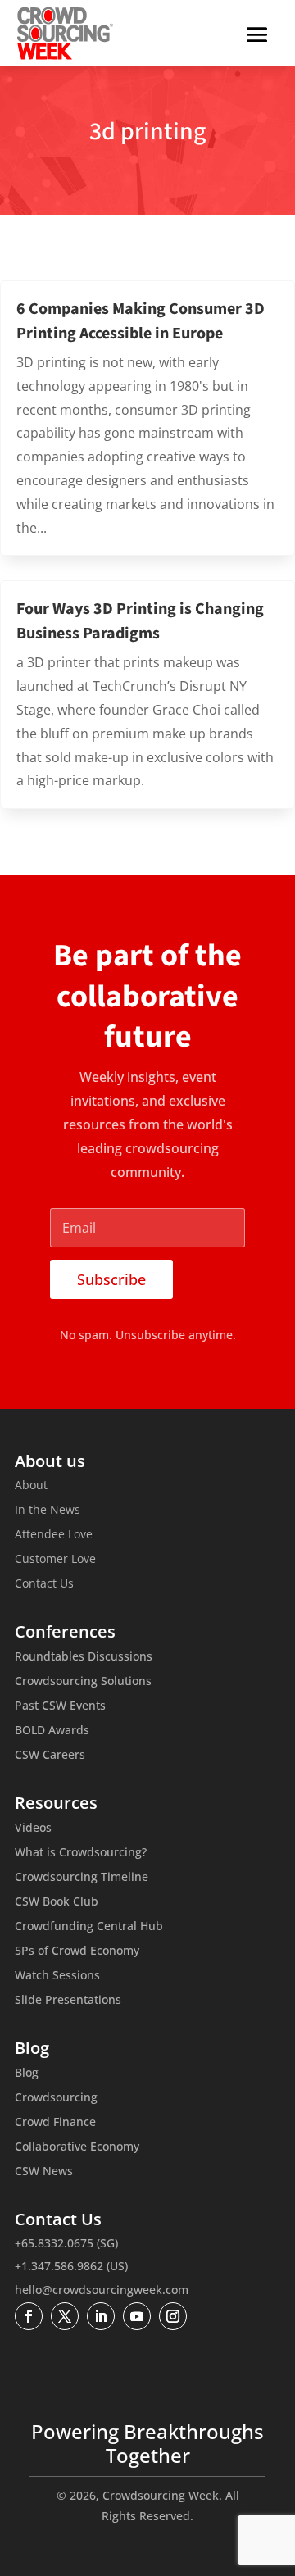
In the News (48, 1511)
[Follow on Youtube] (137, 2316)
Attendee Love (54, 1535)
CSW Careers (50, 1756)
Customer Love (55, 1560)
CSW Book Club (57, 1902)
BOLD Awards (52, 1731)
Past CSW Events (60, 1706)
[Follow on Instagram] (173, 2316)
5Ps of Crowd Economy (77, 1951)
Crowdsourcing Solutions (83, 1682)
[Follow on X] (65, 2316)
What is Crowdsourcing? (81, 1853)
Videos (33, 1829)
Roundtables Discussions (84, 1657)
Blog (27, 2074)
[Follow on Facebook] (29, 2316)
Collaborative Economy (77, 2147)
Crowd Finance (55, 2123)
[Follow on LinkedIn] (101, 2316)
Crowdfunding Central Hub (89, 1927)
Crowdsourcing (56, 2098)
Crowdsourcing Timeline (82, 1878)
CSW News (44, 2172)
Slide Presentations (68, 2001)
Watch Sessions (57, 1976)
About (31, 1486)
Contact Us (44, 1584)
